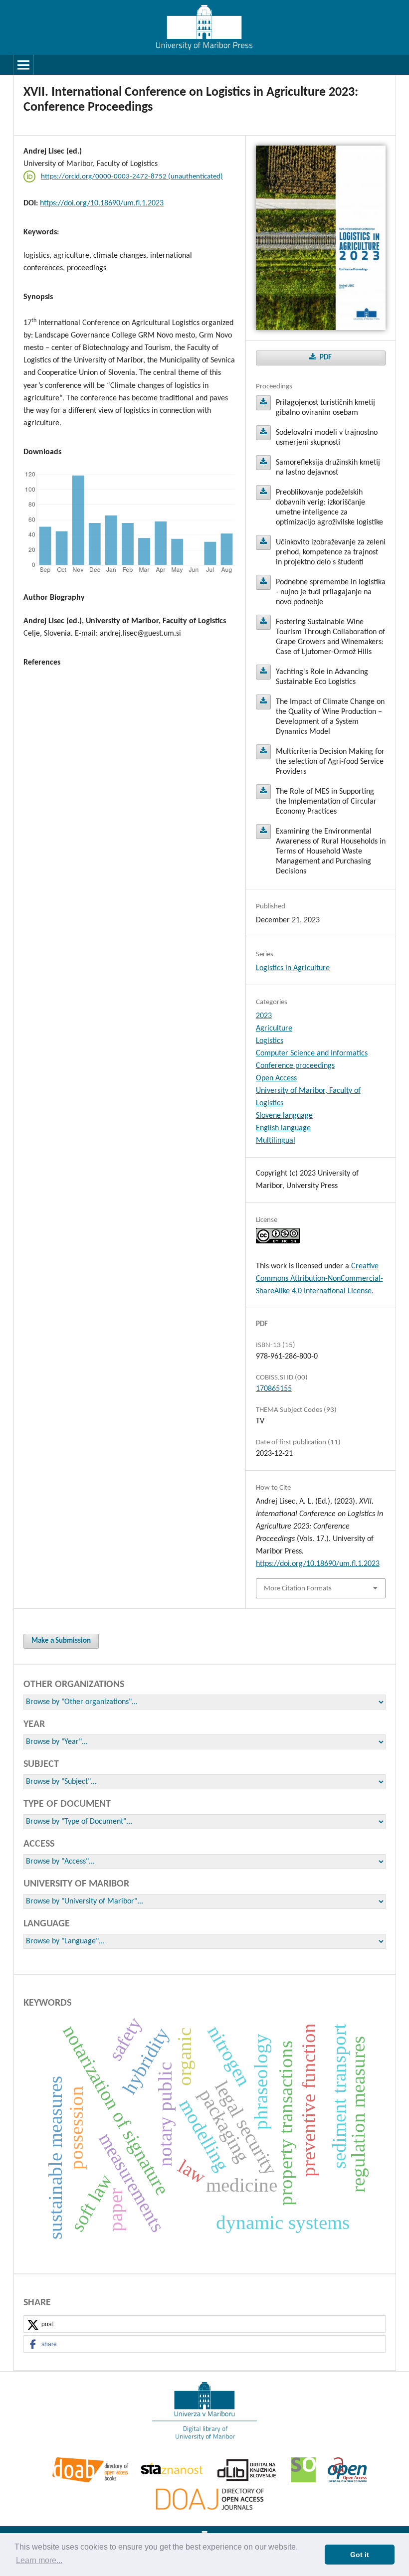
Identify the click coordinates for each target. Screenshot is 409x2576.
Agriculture (274, 1029)
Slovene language (284, 1116)
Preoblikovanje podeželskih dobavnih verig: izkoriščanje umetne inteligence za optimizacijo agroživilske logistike (263, 493)
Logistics (270, 1041)
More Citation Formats (298, 1589)
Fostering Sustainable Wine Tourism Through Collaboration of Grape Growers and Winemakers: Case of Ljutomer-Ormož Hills (263, 622)
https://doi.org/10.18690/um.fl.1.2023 (102, 203)
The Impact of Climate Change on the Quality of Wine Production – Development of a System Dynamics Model (263, 702)
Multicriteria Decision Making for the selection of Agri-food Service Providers (263, 752)
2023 (264, 1016)
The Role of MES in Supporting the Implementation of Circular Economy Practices (263, 792)
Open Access (276, 1078)
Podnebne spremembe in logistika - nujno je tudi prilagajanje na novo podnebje (263, 582)
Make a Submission (61, 1641)
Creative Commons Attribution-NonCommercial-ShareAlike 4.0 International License (319, 1279)
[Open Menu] (23, 65)
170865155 (274, 1389)
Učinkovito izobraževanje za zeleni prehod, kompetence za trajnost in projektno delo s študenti (263, 542)
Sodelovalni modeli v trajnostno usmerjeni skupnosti (263, 433)
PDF (325, 358)
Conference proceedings (295, 1066)
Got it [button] (360, 2555)
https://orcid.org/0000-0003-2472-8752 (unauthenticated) (132, 177)
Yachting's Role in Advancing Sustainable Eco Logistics (263, 672)
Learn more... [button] (39, 2560)
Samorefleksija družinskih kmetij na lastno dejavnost (263, 463)
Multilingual (276, 1141)
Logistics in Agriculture (293, 968)
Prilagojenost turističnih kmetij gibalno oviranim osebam (263, 403)
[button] (204, 2324)
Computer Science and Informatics (312, 1053)
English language (283, 1128)
